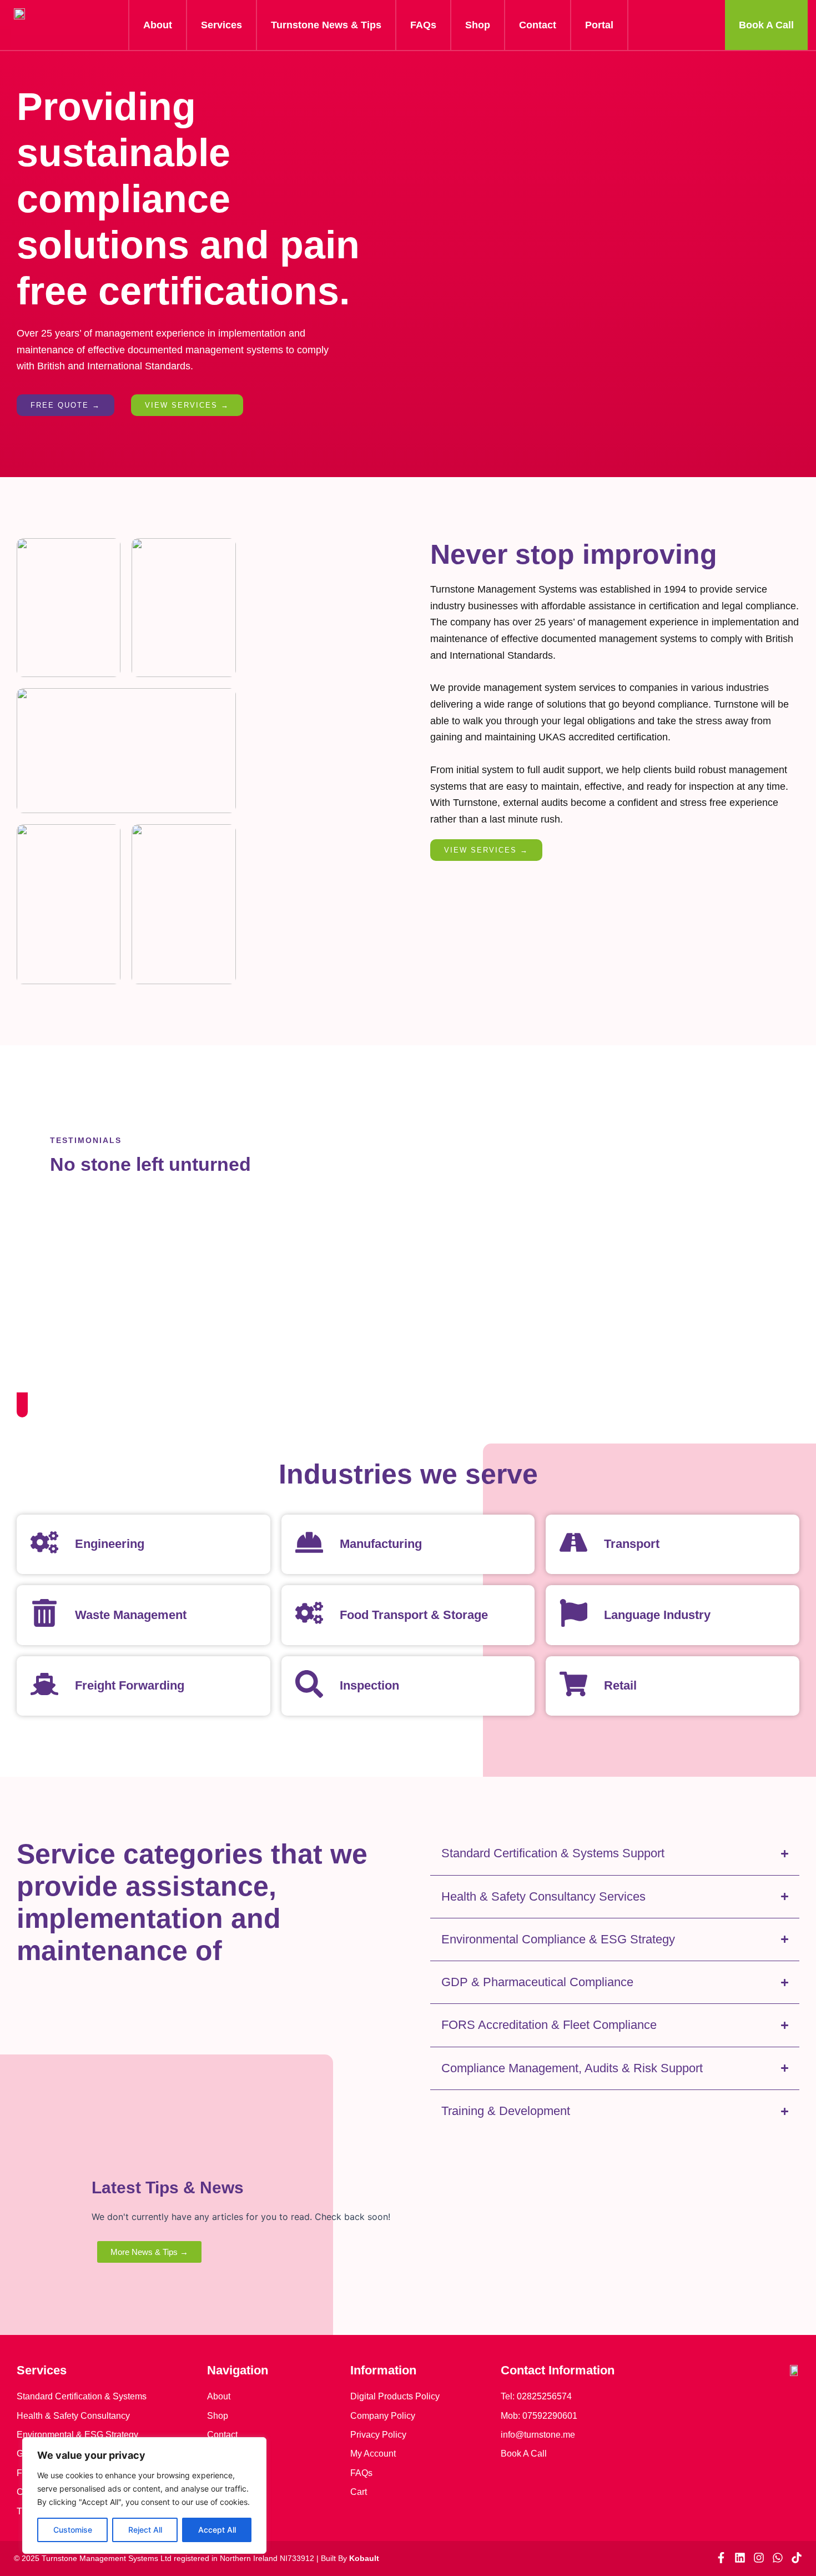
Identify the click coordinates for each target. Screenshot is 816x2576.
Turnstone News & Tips (326, 25)
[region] (144, 2495)
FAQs (423, 25)
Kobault (364, 2558)
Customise (73, 2530)
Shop (478, 25)
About (158, 25)
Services (221, 25)
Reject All (145, 2530)
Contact (538, 25)
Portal (599, 25)
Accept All (217, 2530)
